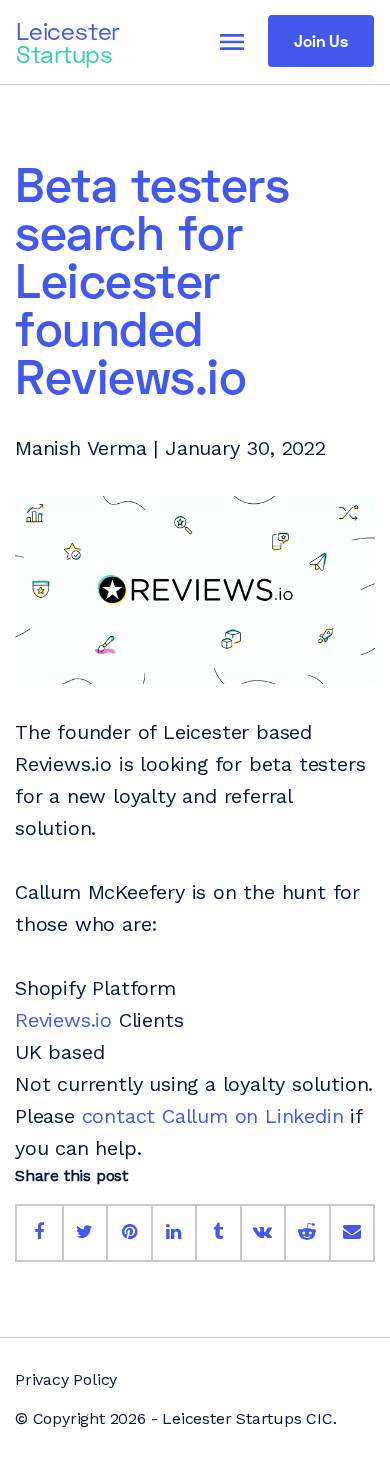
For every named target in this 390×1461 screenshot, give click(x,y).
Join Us (321, 40)
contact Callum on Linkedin (213, 1116)
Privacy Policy (66, 1379)
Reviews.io (63, 1020)
